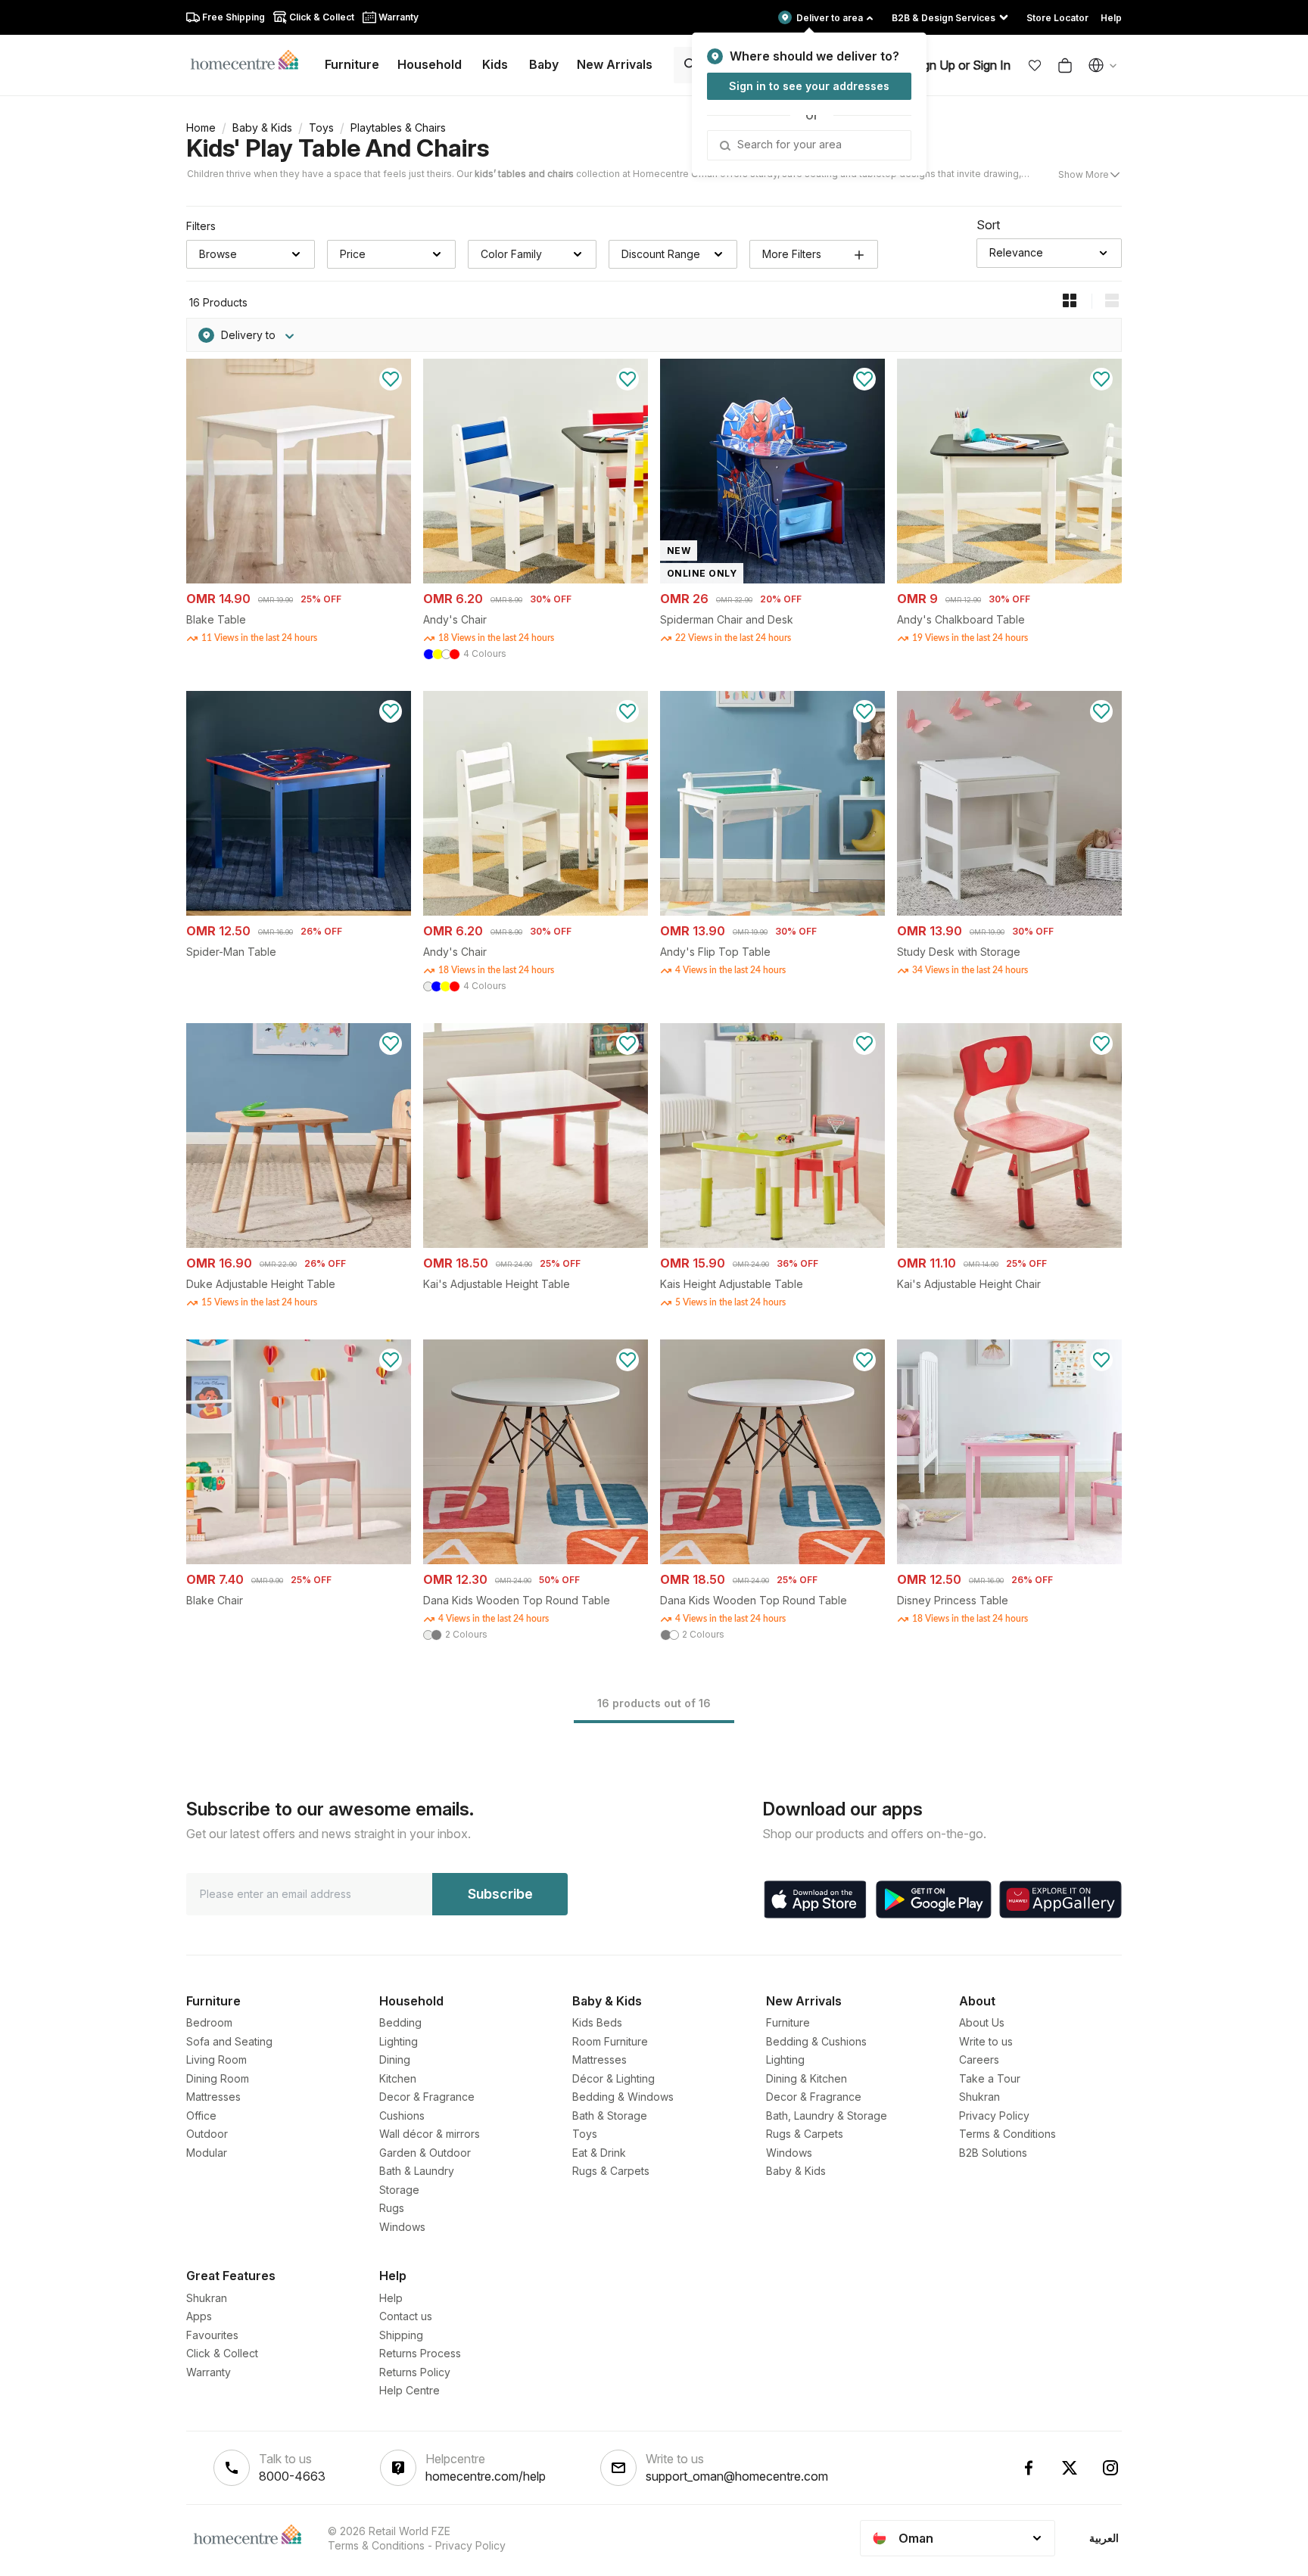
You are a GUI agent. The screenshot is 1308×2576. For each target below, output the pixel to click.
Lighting (399, 2041)
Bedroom (209, 2022)
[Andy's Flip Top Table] (772, 912)
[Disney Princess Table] (1009, 1560)
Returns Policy (415, 2372)
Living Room (216, 2060)
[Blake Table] (299, 579)
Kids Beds (597, 2022)
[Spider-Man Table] (299, 912)
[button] (1035, 65)
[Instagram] (1110, 2468)
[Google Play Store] (934, 1899)
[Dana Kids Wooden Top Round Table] (536, 1560)
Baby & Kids (262, 128)
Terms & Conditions (1007, 2134)
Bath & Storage (610, 2116)
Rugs (392, 2208)
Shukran (979, 2097)
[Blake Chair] (299, 1560)
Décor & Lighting (614, 2078)
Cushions (402, 2116)
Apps (199, 2316)
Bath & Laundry (417, 2171)
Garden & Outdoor (425, 2153)
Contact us (406, 2316)
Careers (979, 2060)
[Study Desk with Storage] (1009, 912)
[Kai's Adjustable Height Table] (536, 1244)
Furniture (788, 2022)
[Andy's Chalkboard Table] (1009, 579)
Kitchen (398, 2078)
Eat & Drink (599, 2153)
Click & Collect (222, 2353)
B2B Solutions (993, 2153)
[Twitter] (1070, 2468)
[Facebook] (1029, 2468)
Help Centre (410, 2390)
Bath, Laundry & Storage (827, 2116)
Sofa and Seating (229, 2041)
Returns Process (420, 2353)
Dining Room (218, 2078)
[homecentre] (251, 59)
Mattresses (213, 2097)
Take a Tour (990, 2078)
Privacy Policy (994, 2116)
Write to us (986, 2041)
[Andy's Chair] (536, 579)
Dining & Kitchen (807, 2078)
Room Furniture (610, 2041)
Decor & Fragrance (427, 2097)
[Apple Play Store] (815, 1899)
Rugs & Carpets (611, 2171)
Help (391, 2298)
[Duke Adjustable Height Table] (299, 1244)
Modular (207, 2153)
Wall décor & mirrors (430, 2134)
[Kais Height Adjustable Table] (772, 1244)
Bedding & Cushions (816, 2041)
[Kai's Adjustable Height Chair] (1009, 1244)
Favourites (212, 2335)
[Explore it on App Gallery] (1060, 1899)
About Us (982, 2022)
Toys (321, 128)
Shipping (401, 2335)
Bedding (400, 2022)
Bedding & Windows (623, 2097)
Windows (402, 2227)
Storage (399, 2190)
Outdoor (207, 2134)
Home (201, 128)
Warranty (209, 2372)
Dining (395, 2060)
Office (201, 2116)
